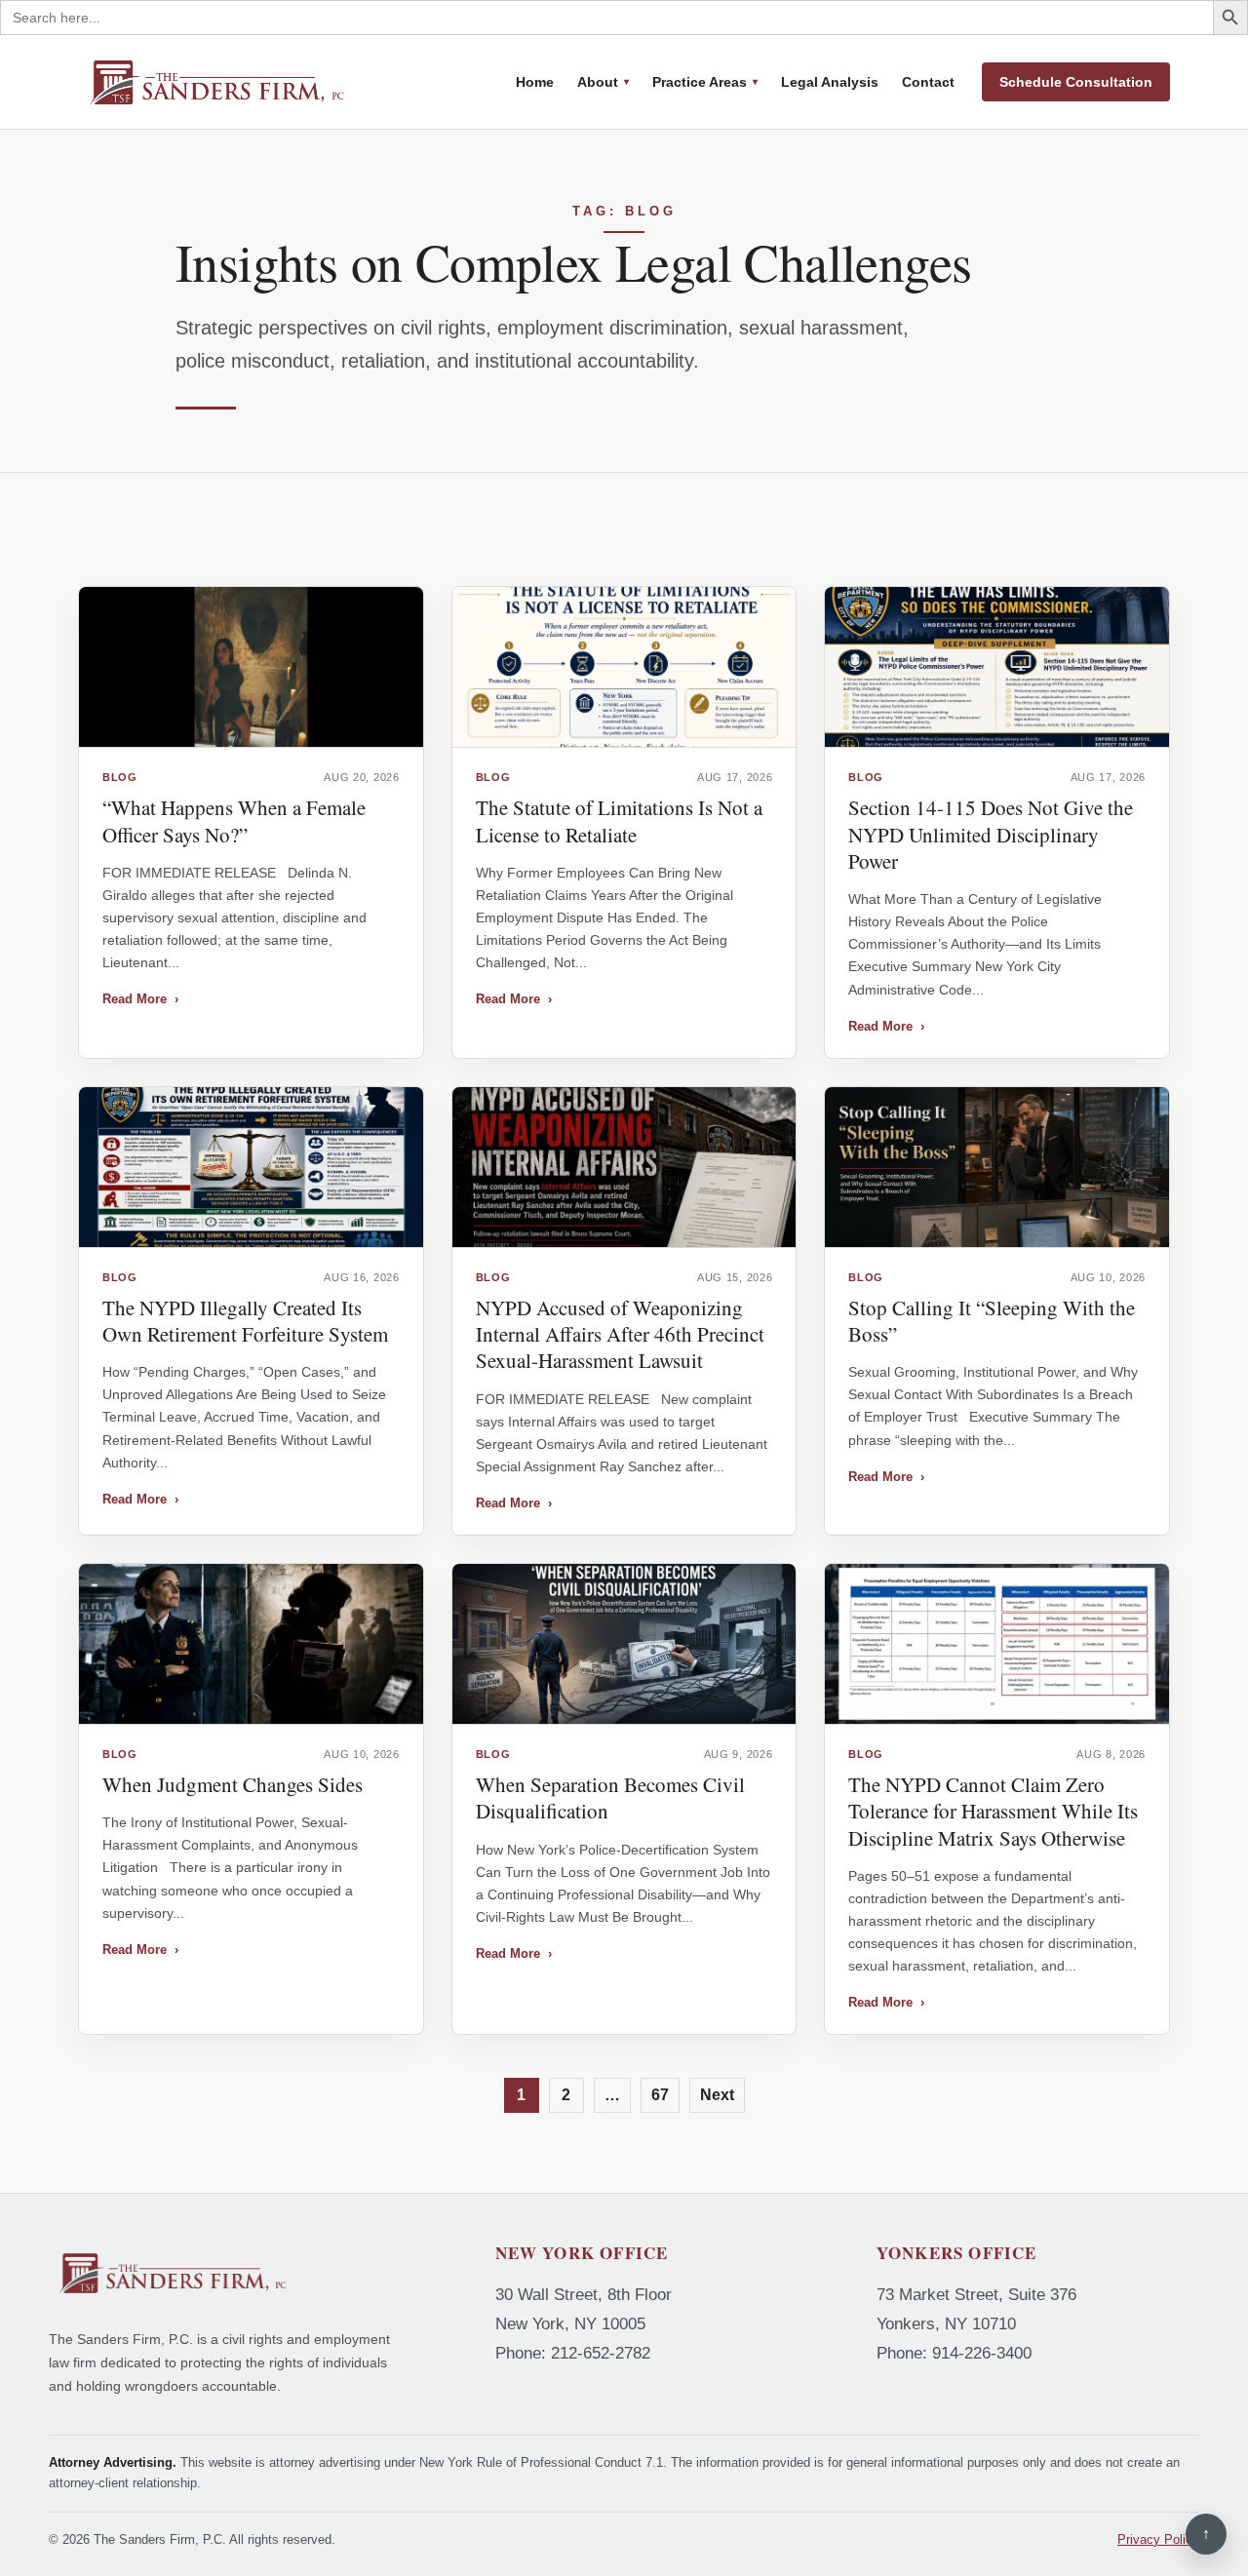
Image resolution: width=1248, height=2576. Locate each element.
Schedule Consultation (1076, 82)
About (598, 82)
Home (535, 82)
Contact (928, 82)
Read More (140, 999)
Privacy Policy (1158, 2539)
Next (717, 2095)
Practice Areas (700, 82)
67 (660, 2095)
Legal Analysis (830, 82)
